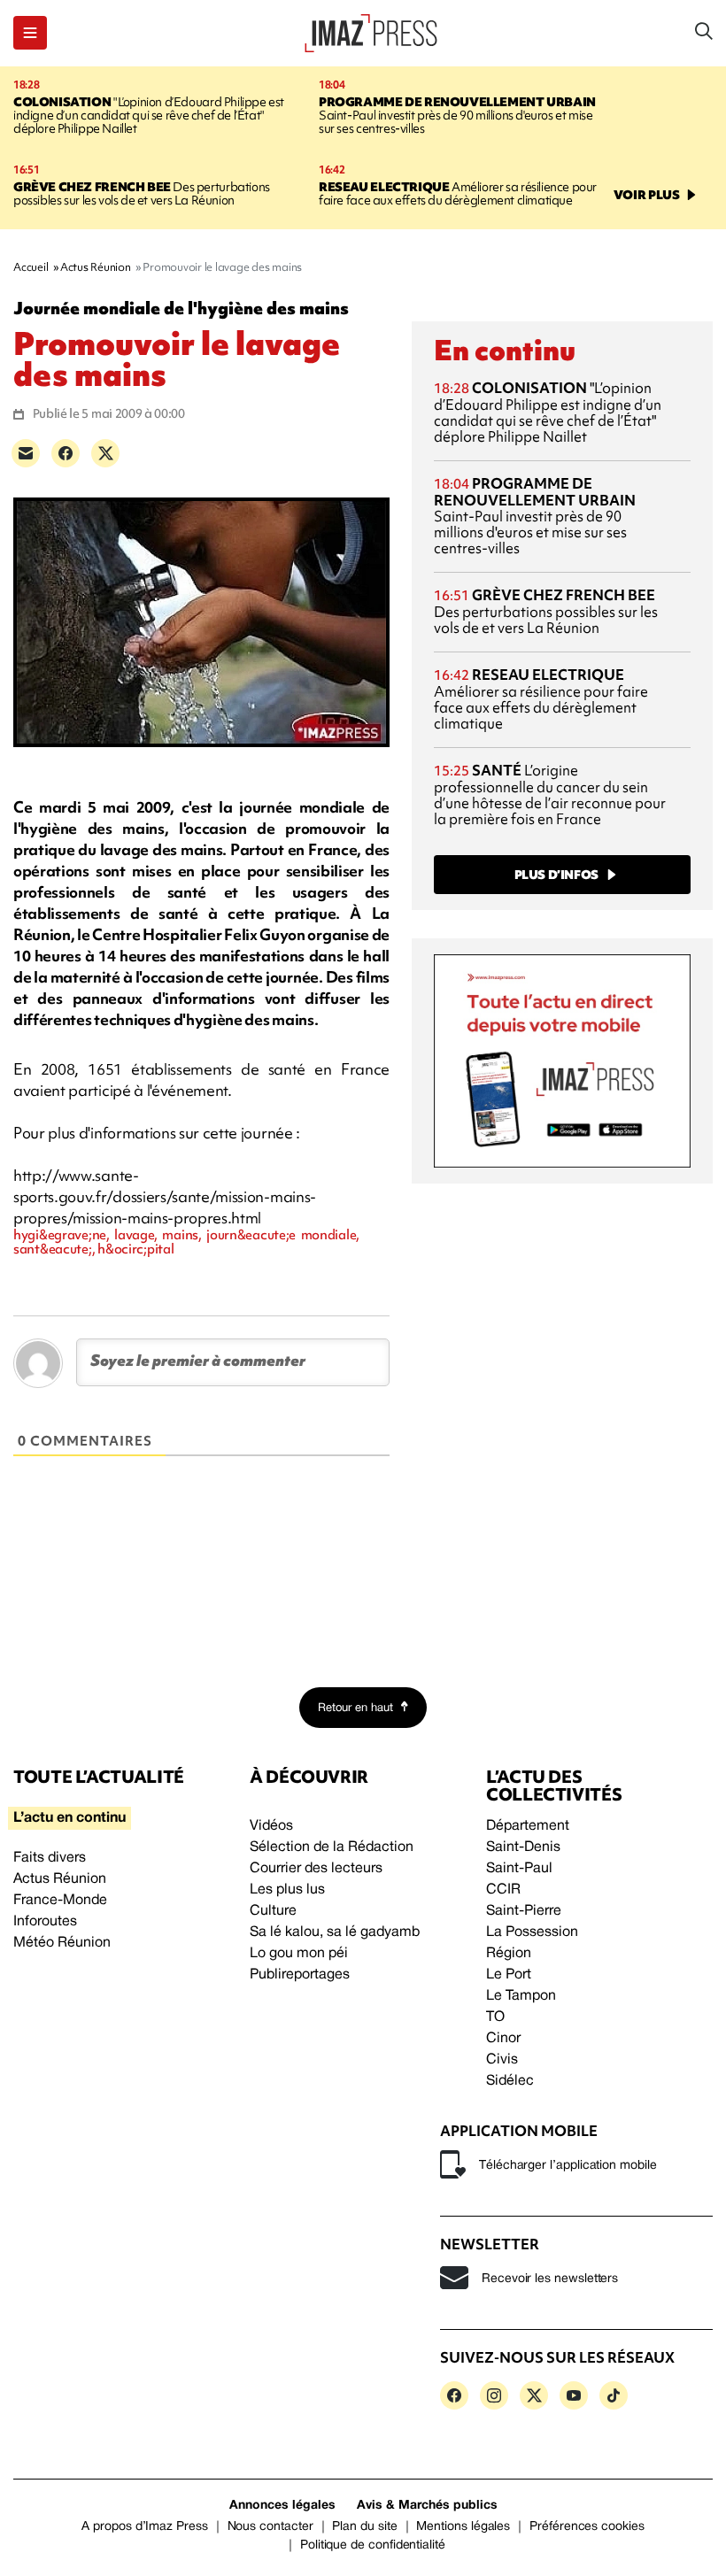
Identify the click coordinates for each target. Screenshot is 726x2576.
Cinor (503, 2039)
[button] (30, 33)
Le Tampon (521, 1996)
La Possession (532, 1932)
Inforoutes (45, 1922)
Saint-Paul (519, 1869)
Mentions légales (463, 2527)
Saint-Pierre (524, 1911)
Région (509, 1954)
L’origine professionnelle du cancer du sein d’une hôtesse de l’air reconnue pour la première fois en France (550, 794)
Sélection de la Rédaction (332, 1847)
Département (528, 1826)
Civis (502, 2060)
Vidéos (271, 1826)
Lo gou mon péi (299, 1954)
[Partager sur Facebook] (66, 453)
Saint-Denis (523, 1847)
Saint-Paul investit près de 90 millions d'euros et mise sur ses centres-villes (457, 115)
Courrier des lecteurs (316, 1869)
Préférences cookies (587, 2527)
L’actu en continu (70, 1818)
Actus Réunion (60, 1879)
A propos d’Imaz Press (145, 2527)
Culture (273, 1911)
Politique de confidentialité (373, 2545)
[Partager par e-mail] (26, 453)
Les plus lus (287, 1890)
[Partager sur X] (105, 453)
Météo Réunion (62, 1943)
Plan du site (364, 2527)
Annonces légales (282, 2506)
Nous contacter (270, 2527)
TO (495, 2017)
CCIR (503, 1890)
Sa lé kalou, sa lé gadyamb (335, 1932)
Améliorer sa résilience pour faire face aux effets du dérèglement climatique (458, 193)
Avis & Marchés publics (427, 2506)
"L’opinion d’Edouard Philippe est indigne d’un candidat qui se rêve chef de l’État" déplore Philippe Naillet (149, 115)
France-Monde (60, 1901)
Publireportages (300, 1975)
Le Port (509, 1975)
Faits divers (50, 1858)
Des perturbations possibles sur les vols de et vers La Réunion (142, 193)
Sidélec (510, 2081)
